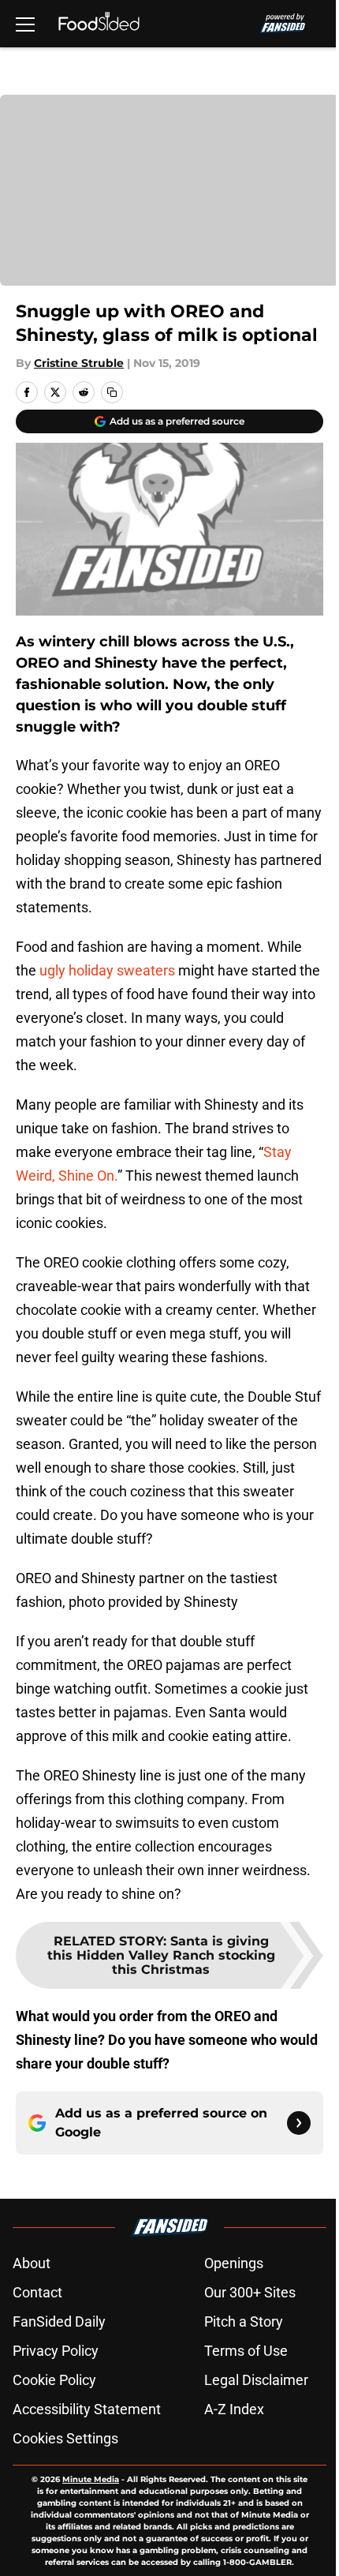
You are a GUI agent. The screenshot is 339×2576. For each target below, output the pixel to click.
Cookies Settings (65, 2438)
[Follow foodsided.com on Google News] (299, 2123)
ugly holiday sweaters (107, 970)
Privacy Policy (56, 2351)
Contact (37, 2292)
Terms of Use (246, 2351)
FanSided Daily (59, 2321)
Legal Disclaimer (256, 2380)
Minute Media (91, 2479)
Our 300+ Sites (250, 2292)
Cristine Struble (79, 363)
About (32, 2263)
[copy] (112, 392)
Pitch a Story (244, 2321)
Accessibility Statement (87, 2409)
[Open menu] (25, 24)
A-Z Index (234, 2409)
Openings (234, 2263)
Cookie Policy (54, 2380)
